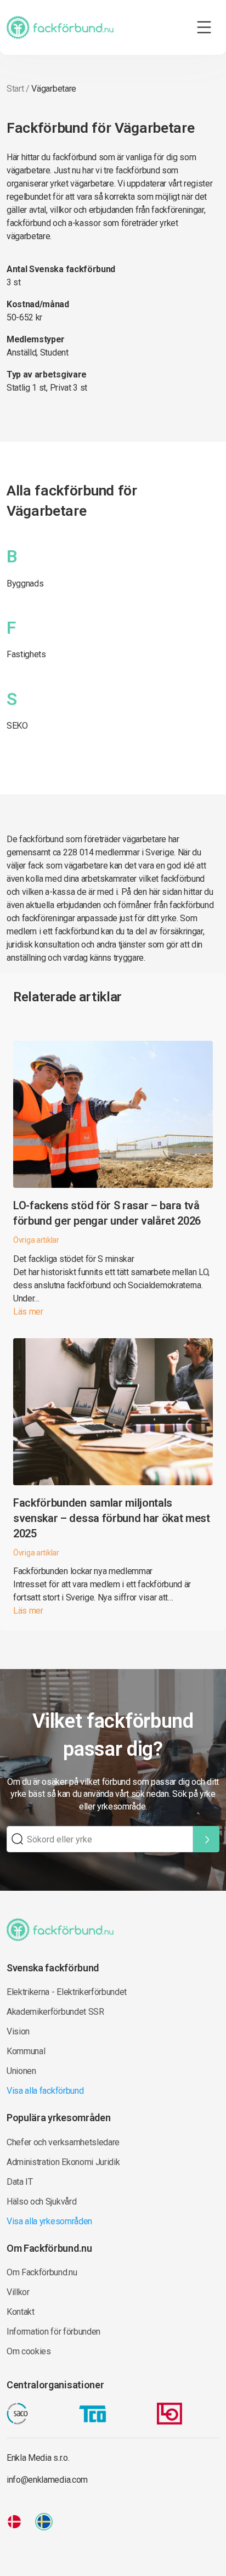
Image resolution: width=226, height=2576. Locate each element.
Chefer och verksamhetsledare (63, 2142)
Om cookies (29, 2351)
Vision (18, 2031)
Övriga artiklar (36, 1240)
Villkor (18, 2292)
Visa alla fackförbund (45, 2091)
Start (15, 89)
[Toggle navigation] (204, 27)
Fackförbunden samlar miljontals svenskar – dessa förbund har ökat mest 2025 (112, 1518)
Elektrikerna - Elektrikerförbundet (67, 1992)
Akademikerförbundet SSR (55, 2012)
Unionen (21, 2071)
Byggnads (25, 584)
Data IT (20, 2182)
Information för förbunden (53, 2332)
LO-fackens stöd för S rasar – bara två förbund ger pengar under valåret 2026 (107, 1213)
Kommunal (26, 2051)
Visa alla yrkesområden (49, 2221)
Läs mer (28, 1312)
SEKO (17, 726)
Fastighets (26, 654)
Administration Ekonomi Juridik (63, 2162)
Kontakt (21, 2312)
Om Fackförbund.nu (42, 2272)
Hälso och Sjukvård (41, 2202)
